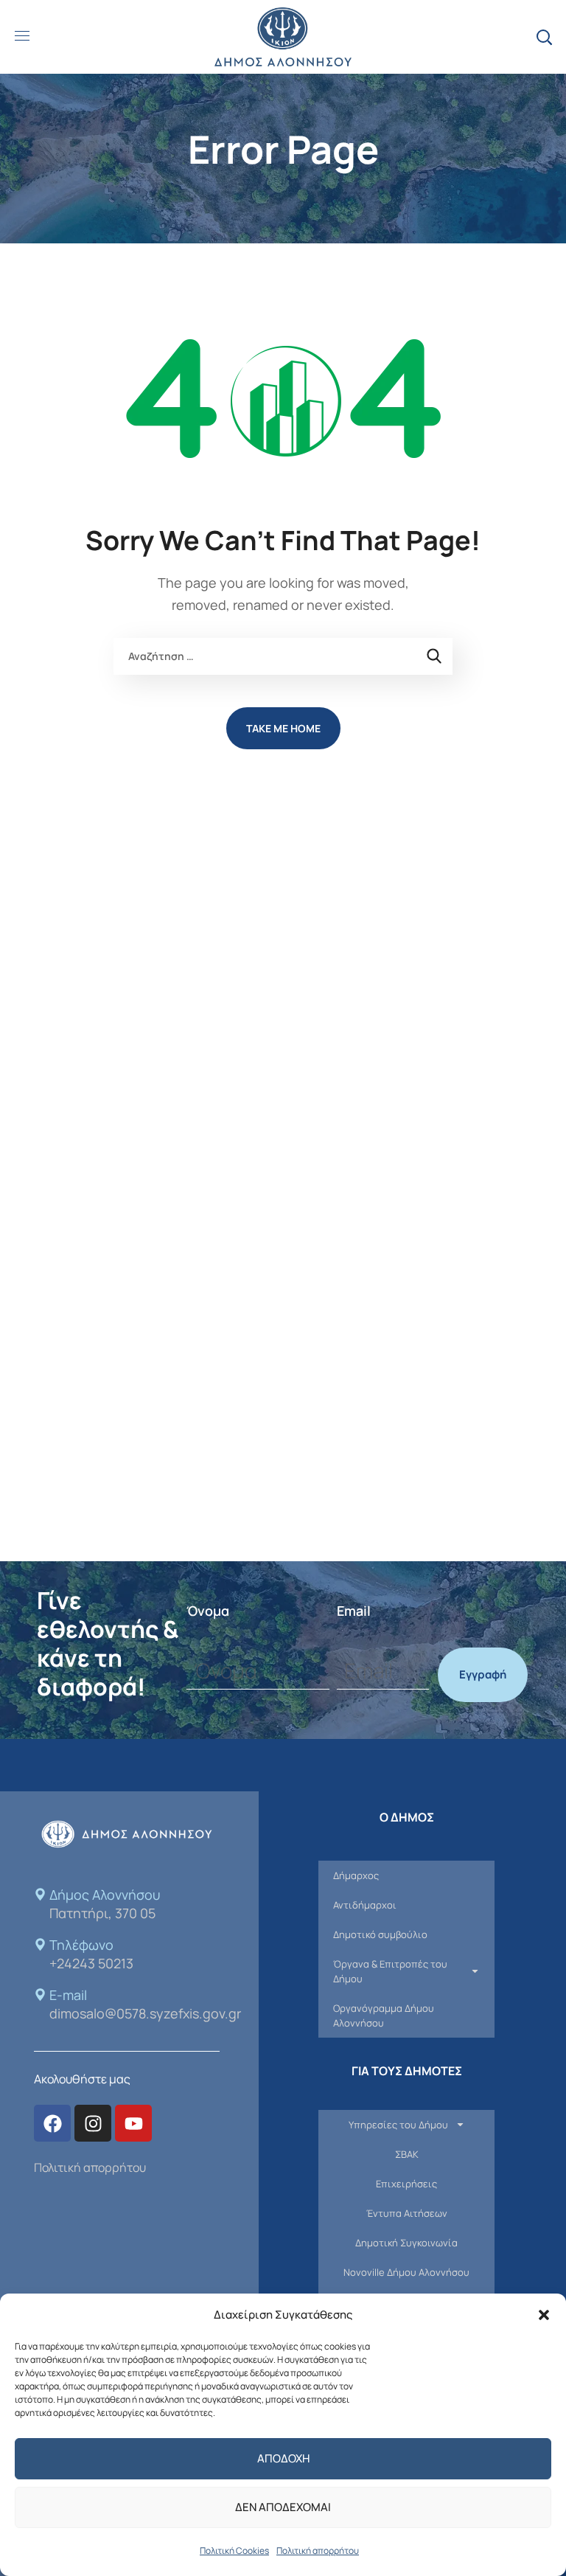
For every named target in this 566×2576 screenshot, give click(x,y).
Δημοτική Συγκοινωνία (406, 2243)
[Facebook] (52, 2123)
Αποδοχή (283, 2458)
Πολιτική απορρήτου (318, 2551)
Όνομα (208, 1611)
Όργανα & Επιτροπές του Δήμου (390, 1971)
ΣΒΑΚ (407, 2154)
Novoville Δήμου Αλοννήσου (406, 2272)
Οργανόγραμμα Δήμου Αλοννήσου (384, 2016)
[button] (544, 2315)
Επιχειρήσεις (406, 2184)
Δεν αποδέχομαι (283, 2507)
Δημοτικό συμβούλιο (380, 1934)
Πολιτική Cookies (234, 2551)
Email (354, 1611)
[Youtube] (133, 2123)
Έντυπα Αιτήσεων (407, 2213)
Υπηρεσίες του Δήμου (398, 2125)
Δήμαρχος (356, 1875)
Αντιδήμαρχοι (365, 1905)
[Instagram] (93, 2123)
